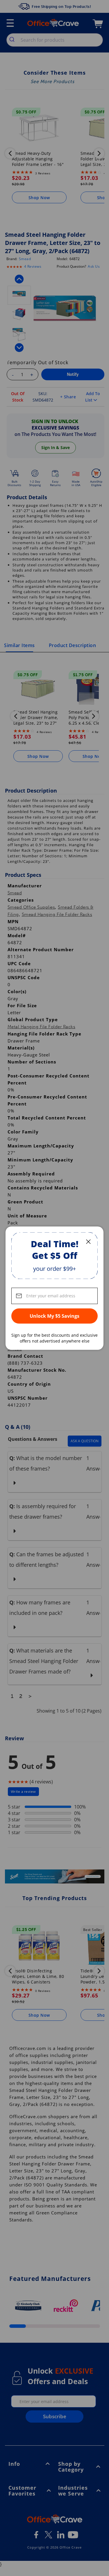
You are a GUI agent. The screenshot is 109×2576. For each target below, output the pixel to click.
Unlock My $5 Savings (54, 1316)
